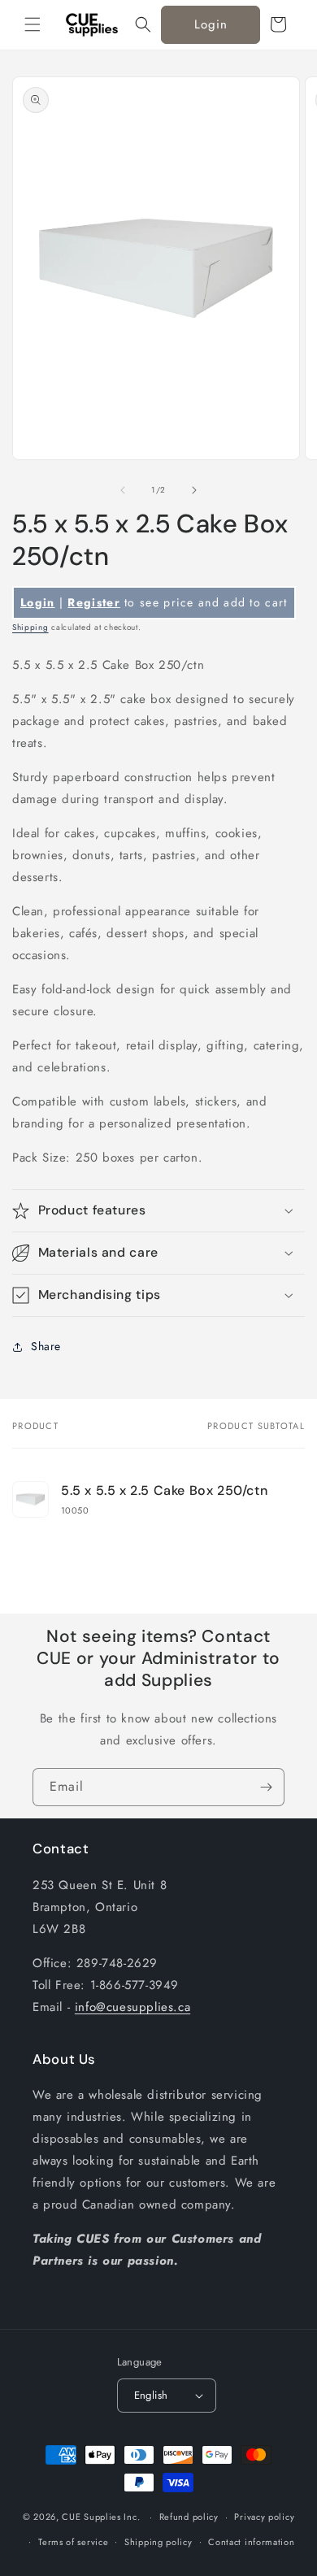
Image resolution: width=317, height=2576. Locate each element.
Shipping (30, 627)
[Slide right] (194, 490)
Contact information (251, 2542)
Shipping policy (158, 2542)
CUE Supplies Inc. (101, 2517)
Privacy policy (264, 2517)
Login (211, 24)
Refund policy (189, 2517)
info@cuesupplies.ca (132, 2007)
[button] (33, 24)
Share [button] (46, 1346)
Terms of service (73, 2542)
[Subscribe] (266, 1787)
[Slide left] (123, 490)
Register (93, 602)
